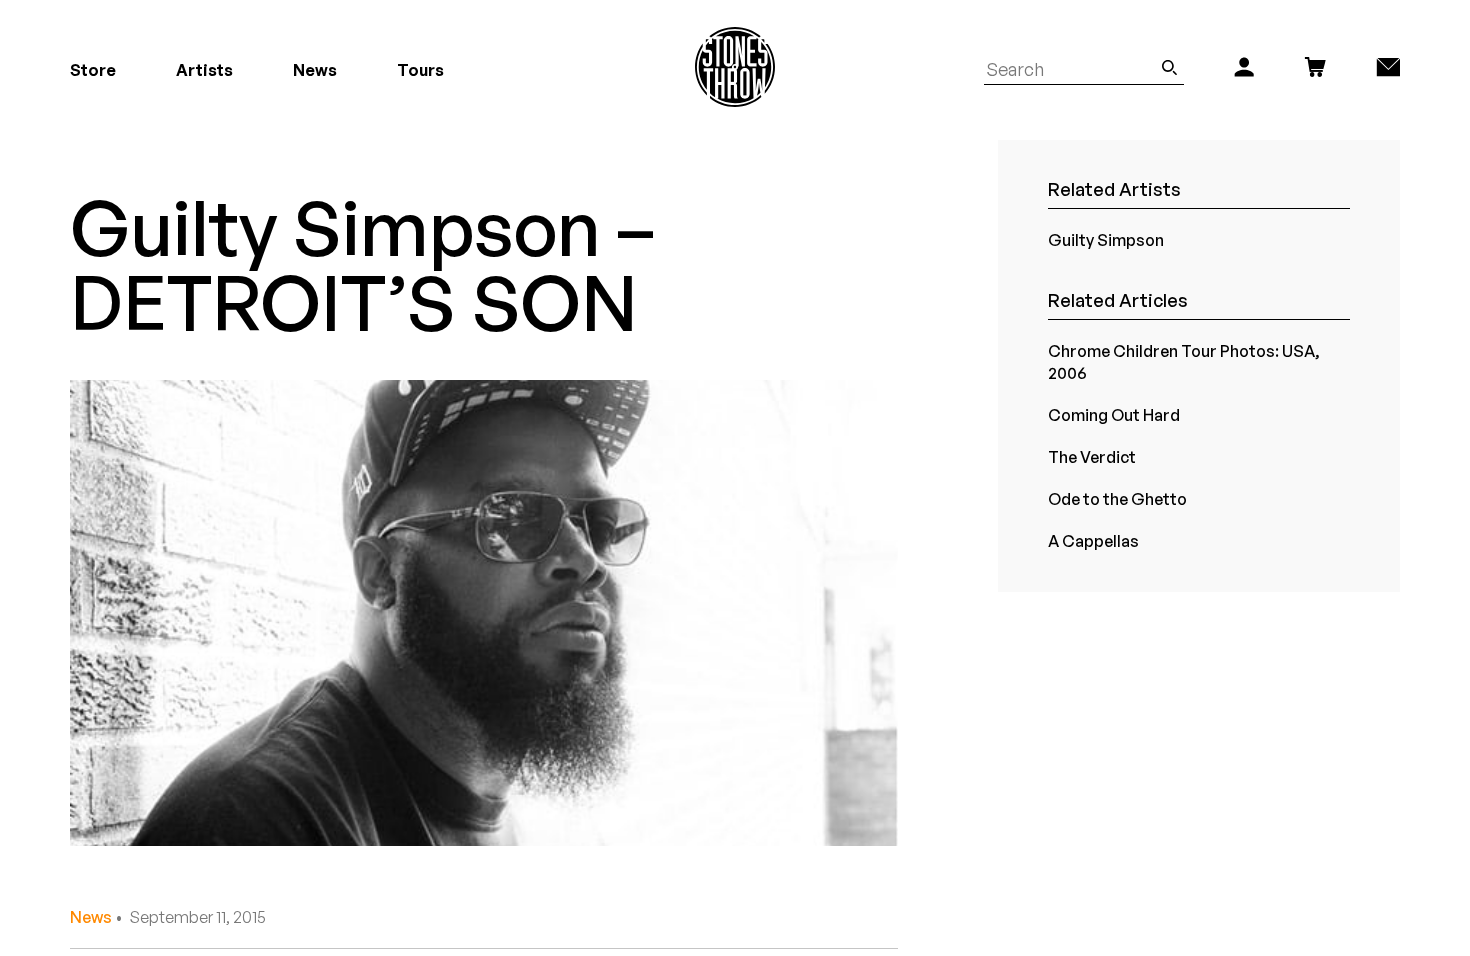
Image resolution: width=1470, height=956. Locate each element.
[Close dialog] (1103, 280)
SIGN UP (930, 569)
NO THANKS (930, 628)
